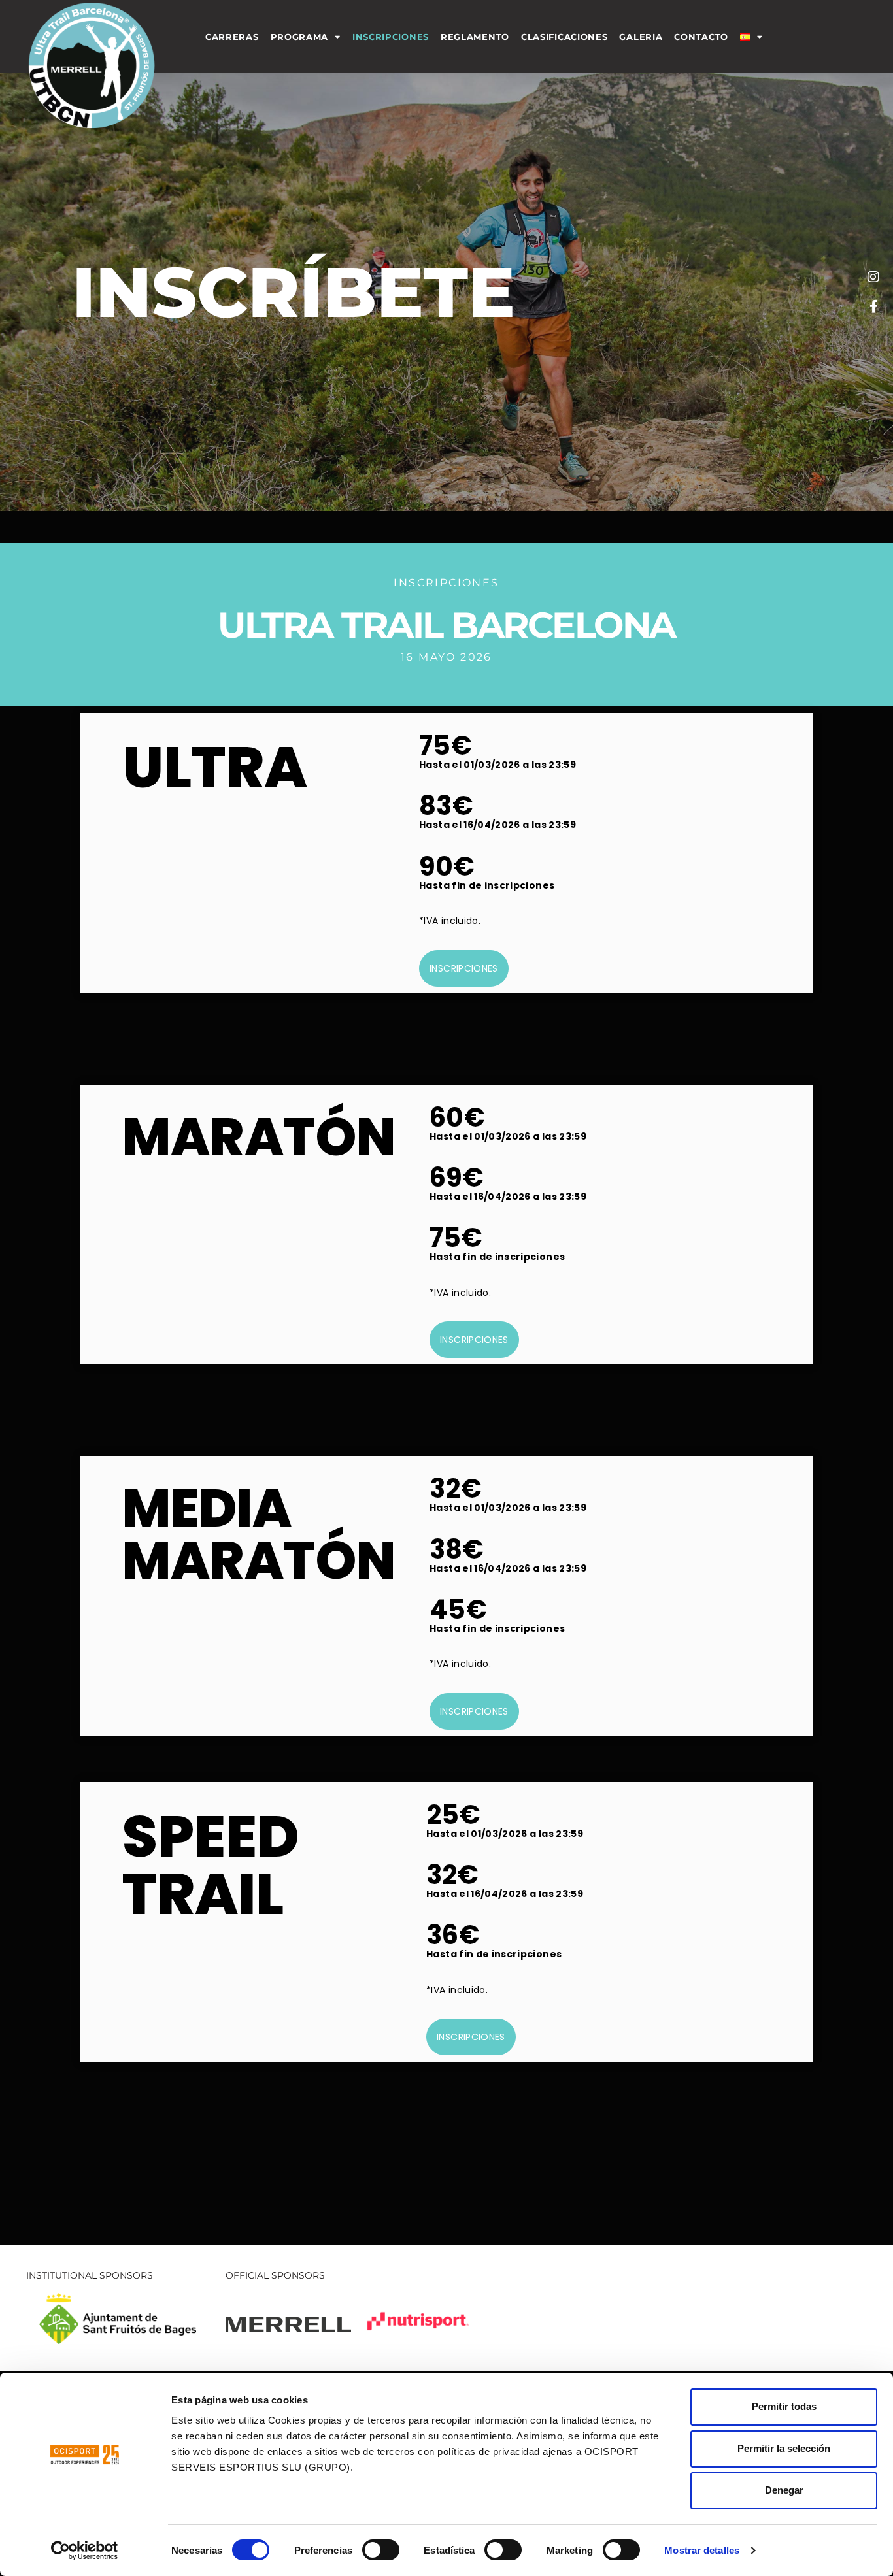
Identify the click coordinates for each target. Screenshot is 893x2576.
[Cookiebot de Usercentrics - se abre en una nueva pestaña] (85, 2551)
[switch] (381, 2550)
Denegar (784, 2490)
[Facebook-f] (873, 306)
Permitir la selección (784, 2448)
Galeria (641, 37)
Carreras (232, 37)
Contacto (701, 37)
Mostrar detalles (702, 2550)
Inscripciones (391, 37)
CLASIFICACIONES (564, 37)
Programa (300, 37)
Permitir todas (784, 2406)
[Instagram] (873, 277)
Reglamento (475, 37)
